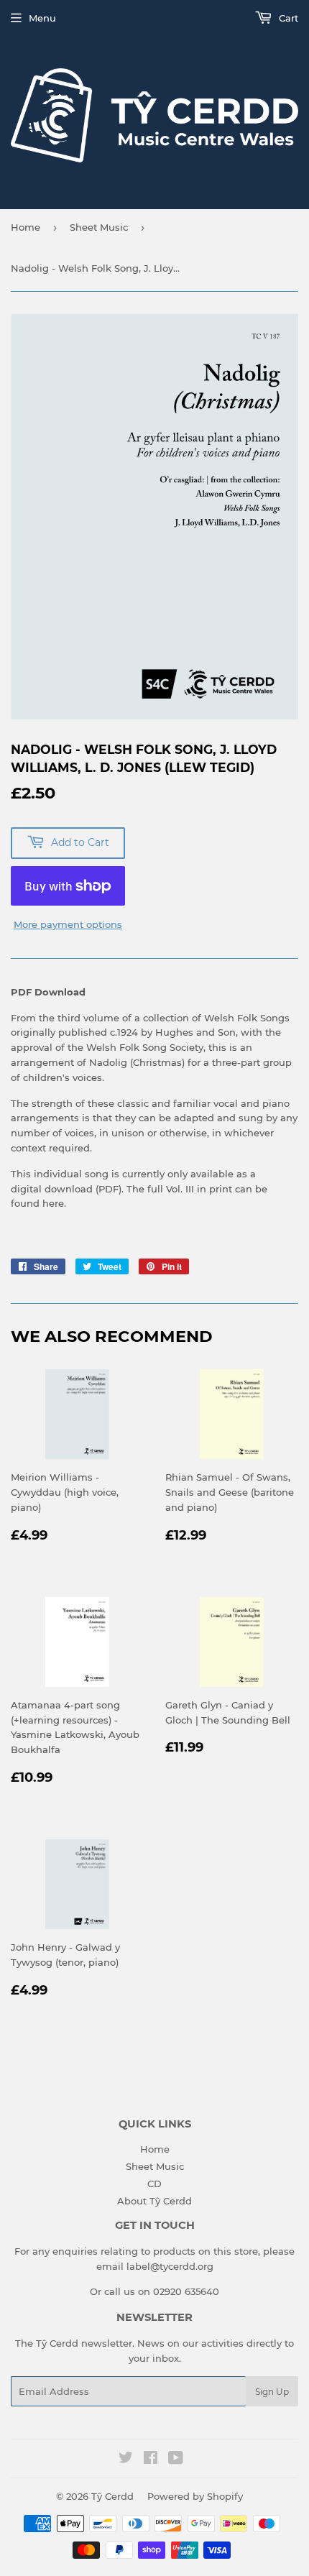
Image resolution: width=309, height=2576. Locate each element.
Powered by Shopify (195, 2496)
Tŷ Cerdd (112, 2496)
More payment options (68, 924)
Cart (287, 18)
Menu (42, 18)
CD (154, 2184)
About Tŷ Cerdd (154, 2201)
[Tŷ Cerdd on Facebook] (151, 2460)
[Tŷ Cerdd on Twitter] (126, 2460)
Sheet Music (99, 227)
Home (26, 227)
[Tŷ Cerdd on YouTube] (176, 2460)
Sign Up (272, 2392)
